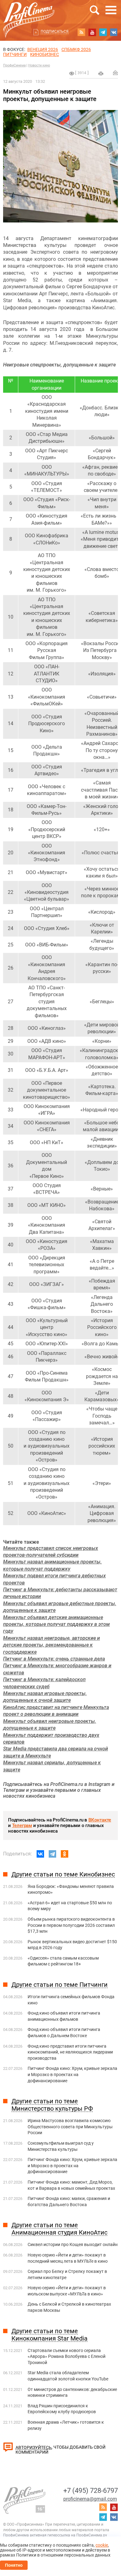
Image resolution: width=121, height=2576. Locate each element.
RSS (81, 32)
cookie (102, 2545)
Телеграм (22, 1825)
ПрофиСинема (14, 65)
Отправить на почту (115, 73)
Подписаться (55, 32)
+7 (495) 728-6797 (91, 2491)
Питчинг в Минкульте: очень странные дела (54, 1659)
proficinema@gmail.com (90, 2499)
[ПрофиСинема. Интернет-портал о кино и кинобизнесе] (29, 13)
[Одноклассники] (65, 1854)
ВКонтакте (100, 1820)
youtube (92, 32)
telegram (103, 32)
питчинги (15, 54)
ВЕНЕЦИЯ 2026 (43, 49)
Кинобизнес (45, 54)
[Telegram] (52, 1854)
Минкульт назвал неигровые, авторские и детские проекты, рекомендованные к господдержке (52, 1645)
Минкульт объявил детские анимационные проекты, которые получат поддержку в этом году (56, 1624)
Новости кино (39, 65)
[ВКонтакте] (40, 1854)
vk (114, 32)
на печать (101, 74)
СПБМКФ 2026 (76, 49)
